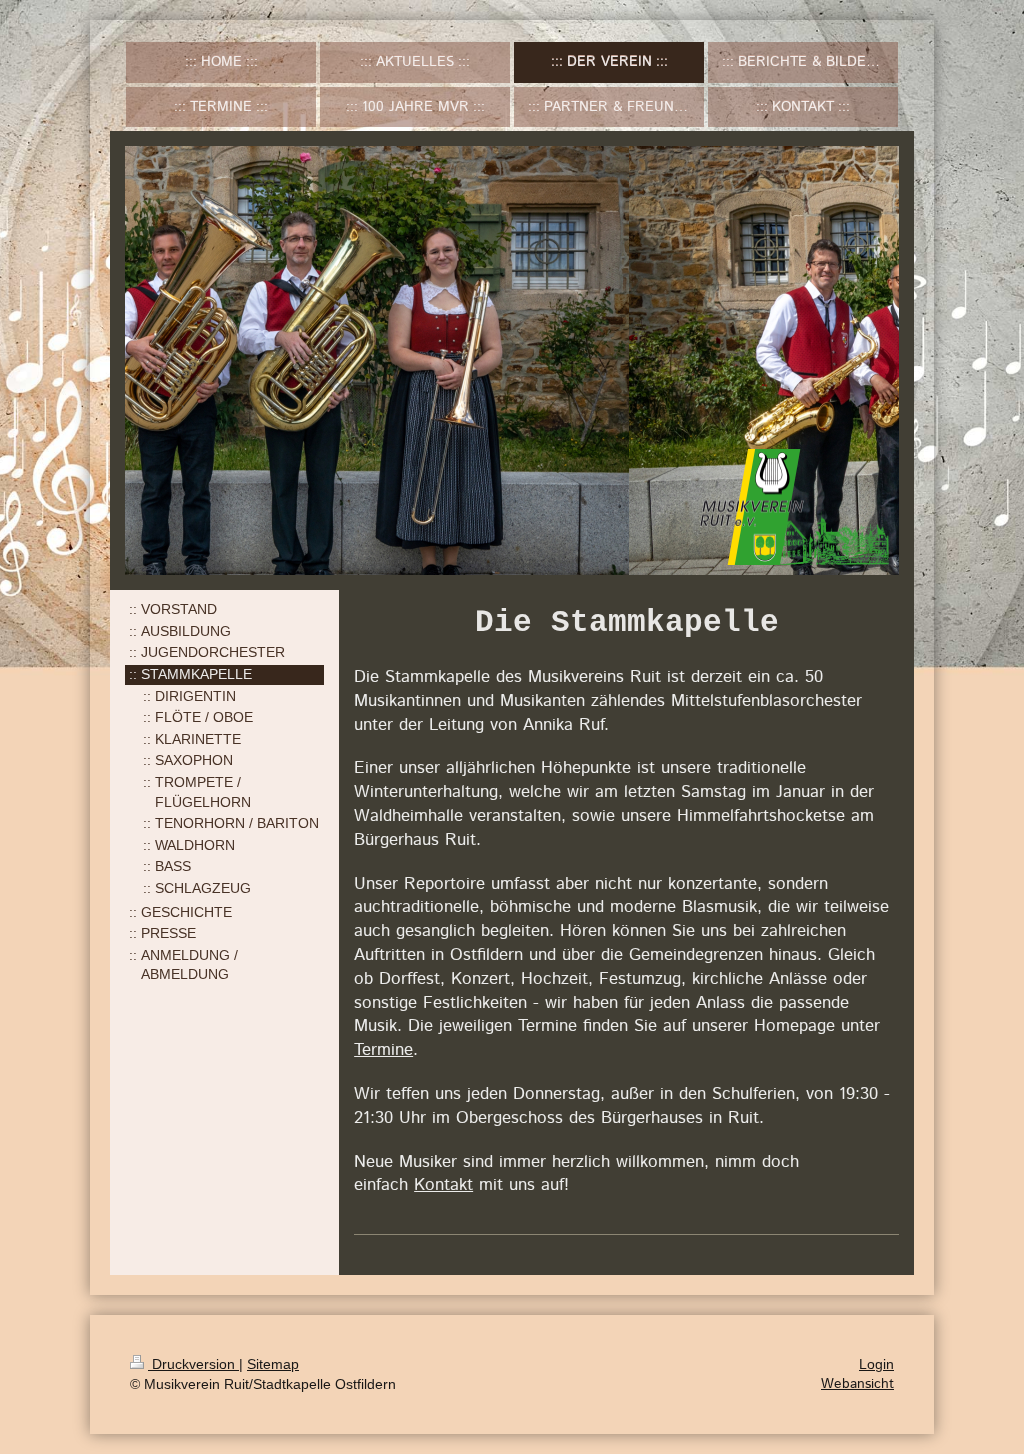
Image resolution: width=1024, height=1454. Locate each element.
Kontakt (443, 1185)
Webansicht (857, 1384)
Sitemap (273, 1364)
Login (876, 1364)
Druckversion (193, 1364)
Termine (383, 1050)
